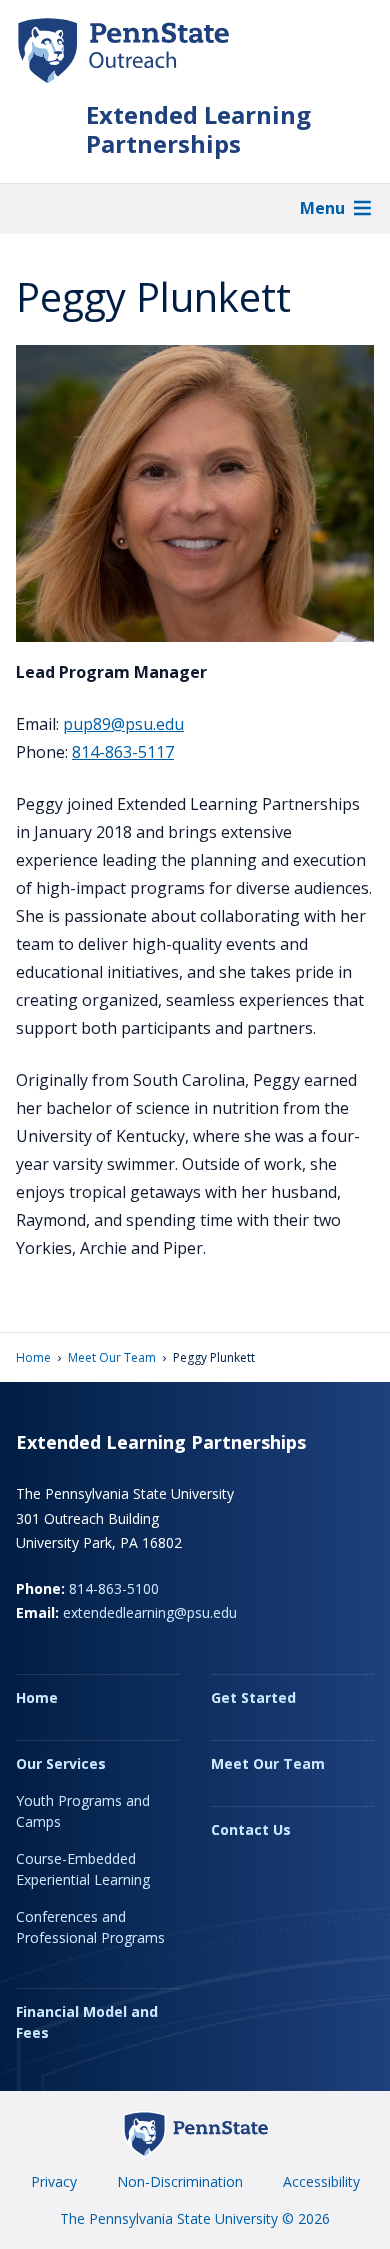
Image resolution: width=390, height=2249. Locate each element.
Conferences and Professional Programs (90, 1927)
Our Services (61, 1763)
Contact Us (251, 1829)
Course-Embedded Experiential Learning (83, 1869)
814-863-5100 (114, 1588)
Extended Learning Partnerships (198, 130)
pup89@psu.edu (123, 724)
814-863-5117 (123, 752)
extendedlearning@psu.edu (150, 1612)
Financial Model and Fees (87, 2022)
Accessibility (321, 2181)
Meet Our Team (112, 1357)
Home (33, 1357)
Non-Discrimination (180, 2181)
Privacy (54, 2181)
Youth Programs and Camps (83, 1811)
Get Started (253, 1697)
